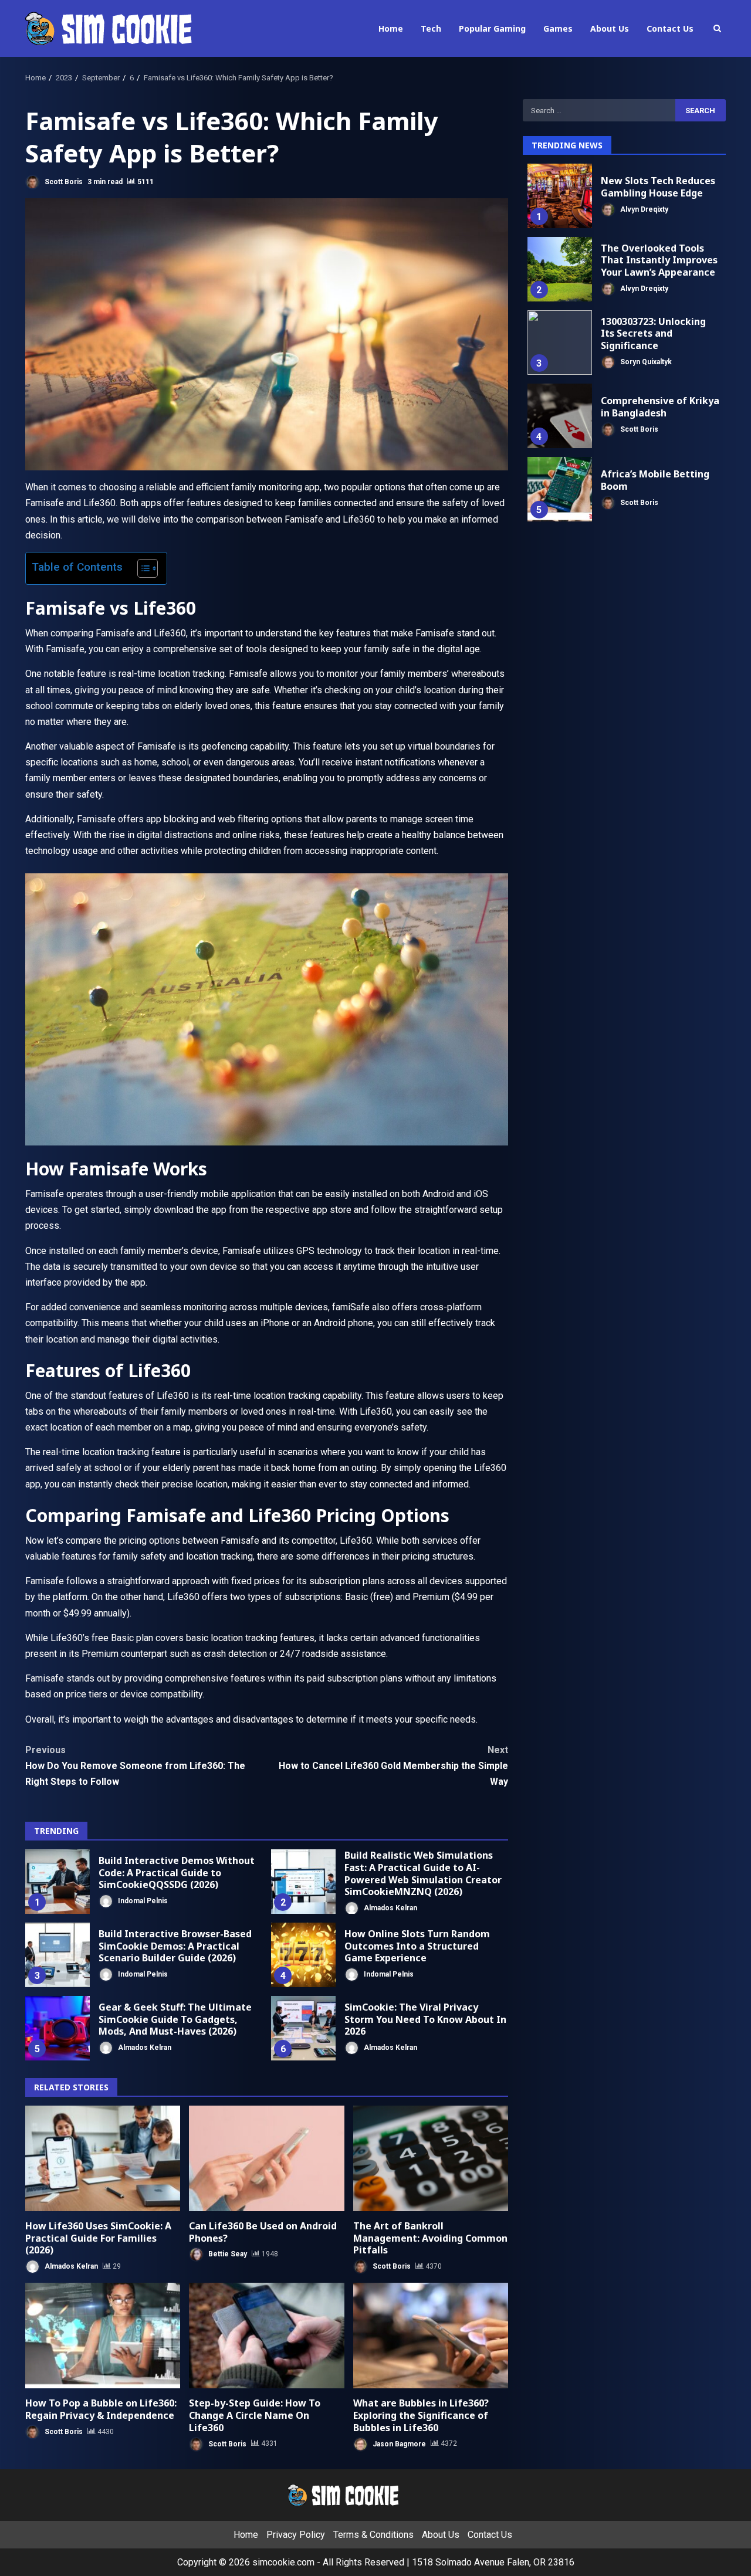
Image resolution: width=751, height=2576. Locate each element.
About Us (610, 28)
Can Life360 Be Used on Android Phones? (266, 2158)
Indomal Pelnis (142, 1901)
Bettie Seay (227, 2254)
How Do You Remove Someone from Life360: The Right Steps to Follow (135, 1766)
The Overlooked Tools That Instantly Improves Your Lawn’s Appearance (560, 269)
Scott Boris (63, 182)
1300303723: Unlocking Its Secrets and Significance (560, 343)
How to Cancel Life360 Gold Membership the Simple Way (393, 1766)
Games (558, 28)
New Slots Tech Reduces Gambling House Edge (560, 196)
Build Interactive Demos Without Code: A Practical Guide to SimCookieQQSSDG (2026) (57, 1882)
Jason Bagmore (398, 2443)
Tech (431, 28)
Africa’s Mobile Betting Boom (560, 489)
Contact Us (670, 28)
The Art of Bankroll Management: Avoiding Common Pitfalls (431, 2158)
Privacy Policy (296, 2535)
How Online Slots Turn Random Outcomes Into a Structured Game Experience (303, 1955)
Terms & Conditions (373, 2535)
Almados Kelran (390, 1908)
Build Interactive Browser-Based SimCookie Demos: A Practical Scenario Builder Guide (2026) (57, 1955)
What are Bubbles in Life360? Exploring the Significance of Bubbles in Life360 (431, 2336)
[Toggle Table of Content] (142, 568)
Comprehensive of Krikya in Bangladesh (560, 416)
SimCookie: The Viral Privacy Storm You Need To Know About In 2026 (303, 2028)
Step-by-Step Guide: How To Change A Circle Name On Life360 (266, 2336)
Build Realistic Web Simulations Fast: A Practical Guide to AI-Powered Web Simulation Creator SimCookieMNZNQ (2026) (303, 1882)
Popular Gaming (492, 28)
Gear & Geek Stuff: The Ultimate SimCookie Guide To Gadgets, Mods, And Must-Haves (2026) (57, 2028)
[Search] (717, 28)
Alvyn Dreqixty (643, 209)
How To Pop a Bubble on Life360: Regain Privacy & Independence (103, 2336)
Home (391, 28)
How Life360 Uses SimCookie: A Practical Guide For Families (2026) (103, 2158)
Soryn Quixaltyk (645, 362)
